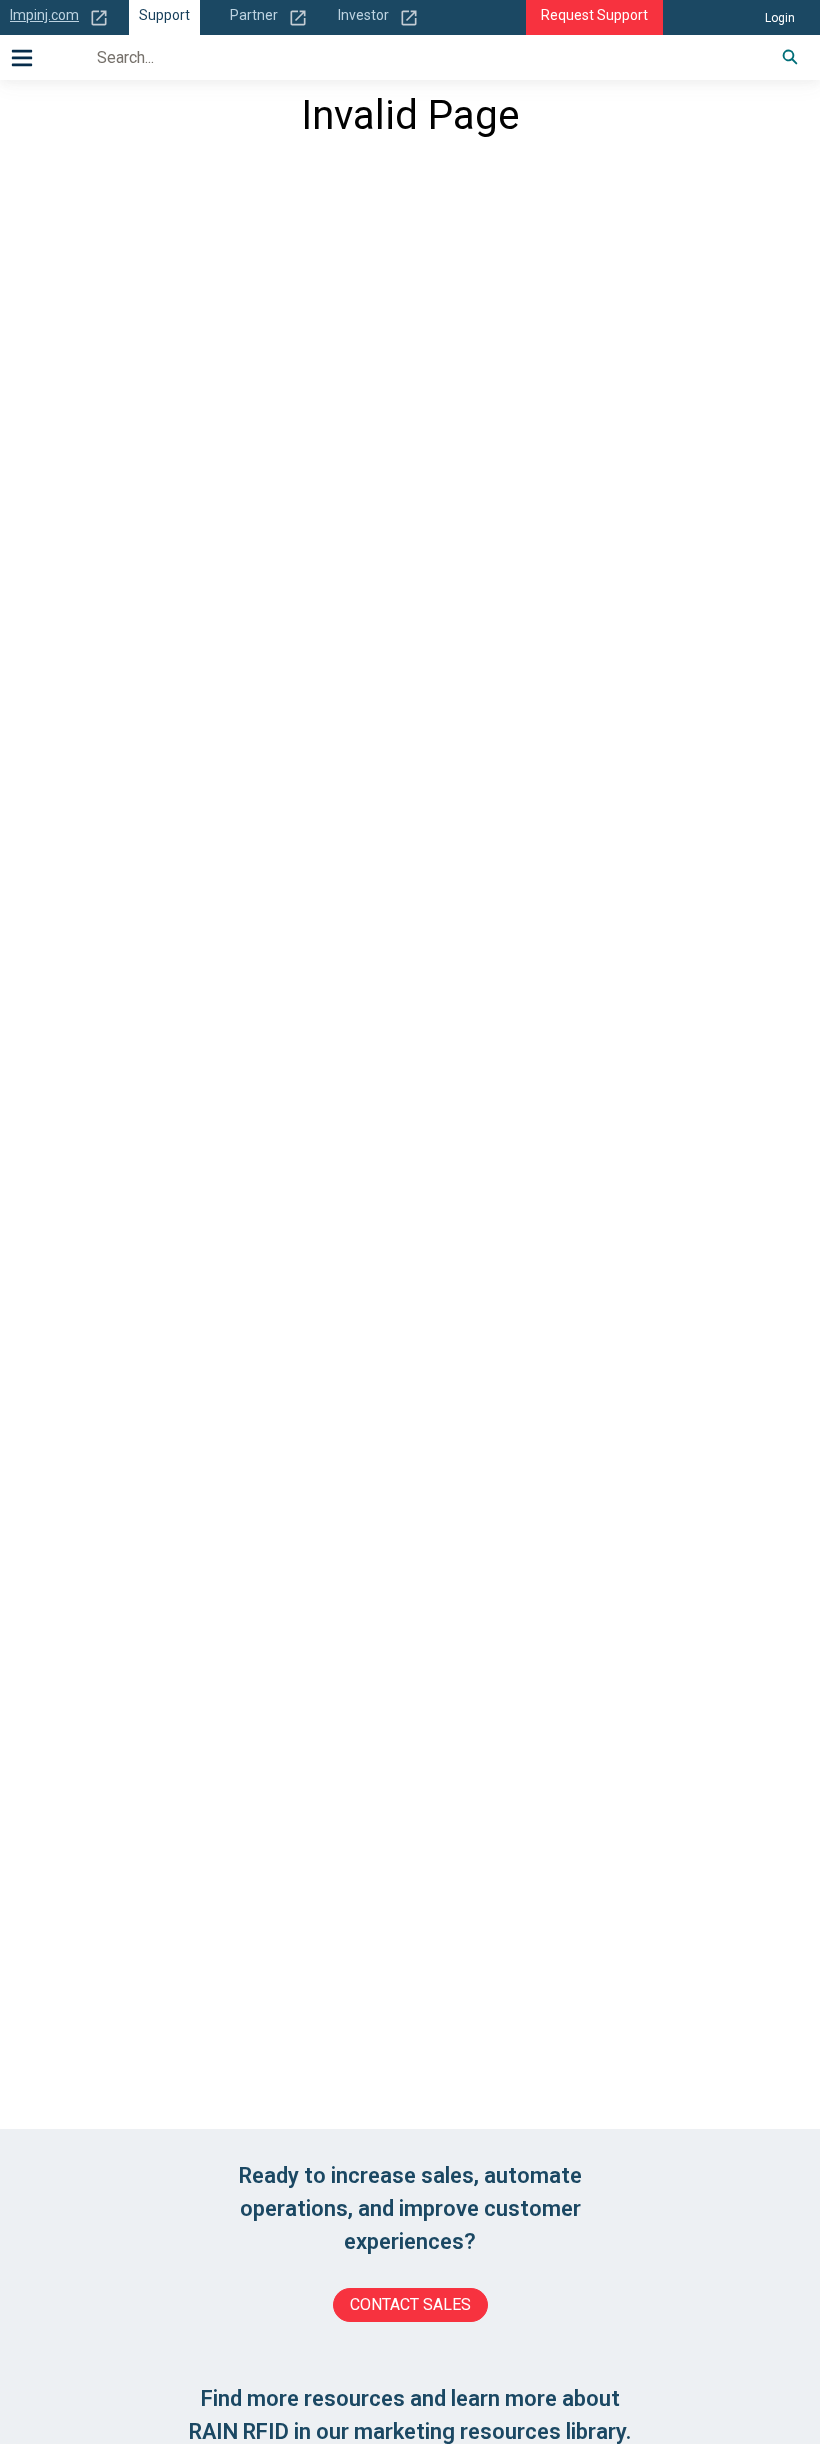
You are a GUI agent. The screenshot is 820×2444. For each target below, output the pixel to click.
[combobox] (417, 57)
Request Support (594, 15)
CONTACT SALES (410, 2304)
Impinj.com (44, 15)
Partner (254, 15)
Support (164, 15)
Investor (363, 15)
